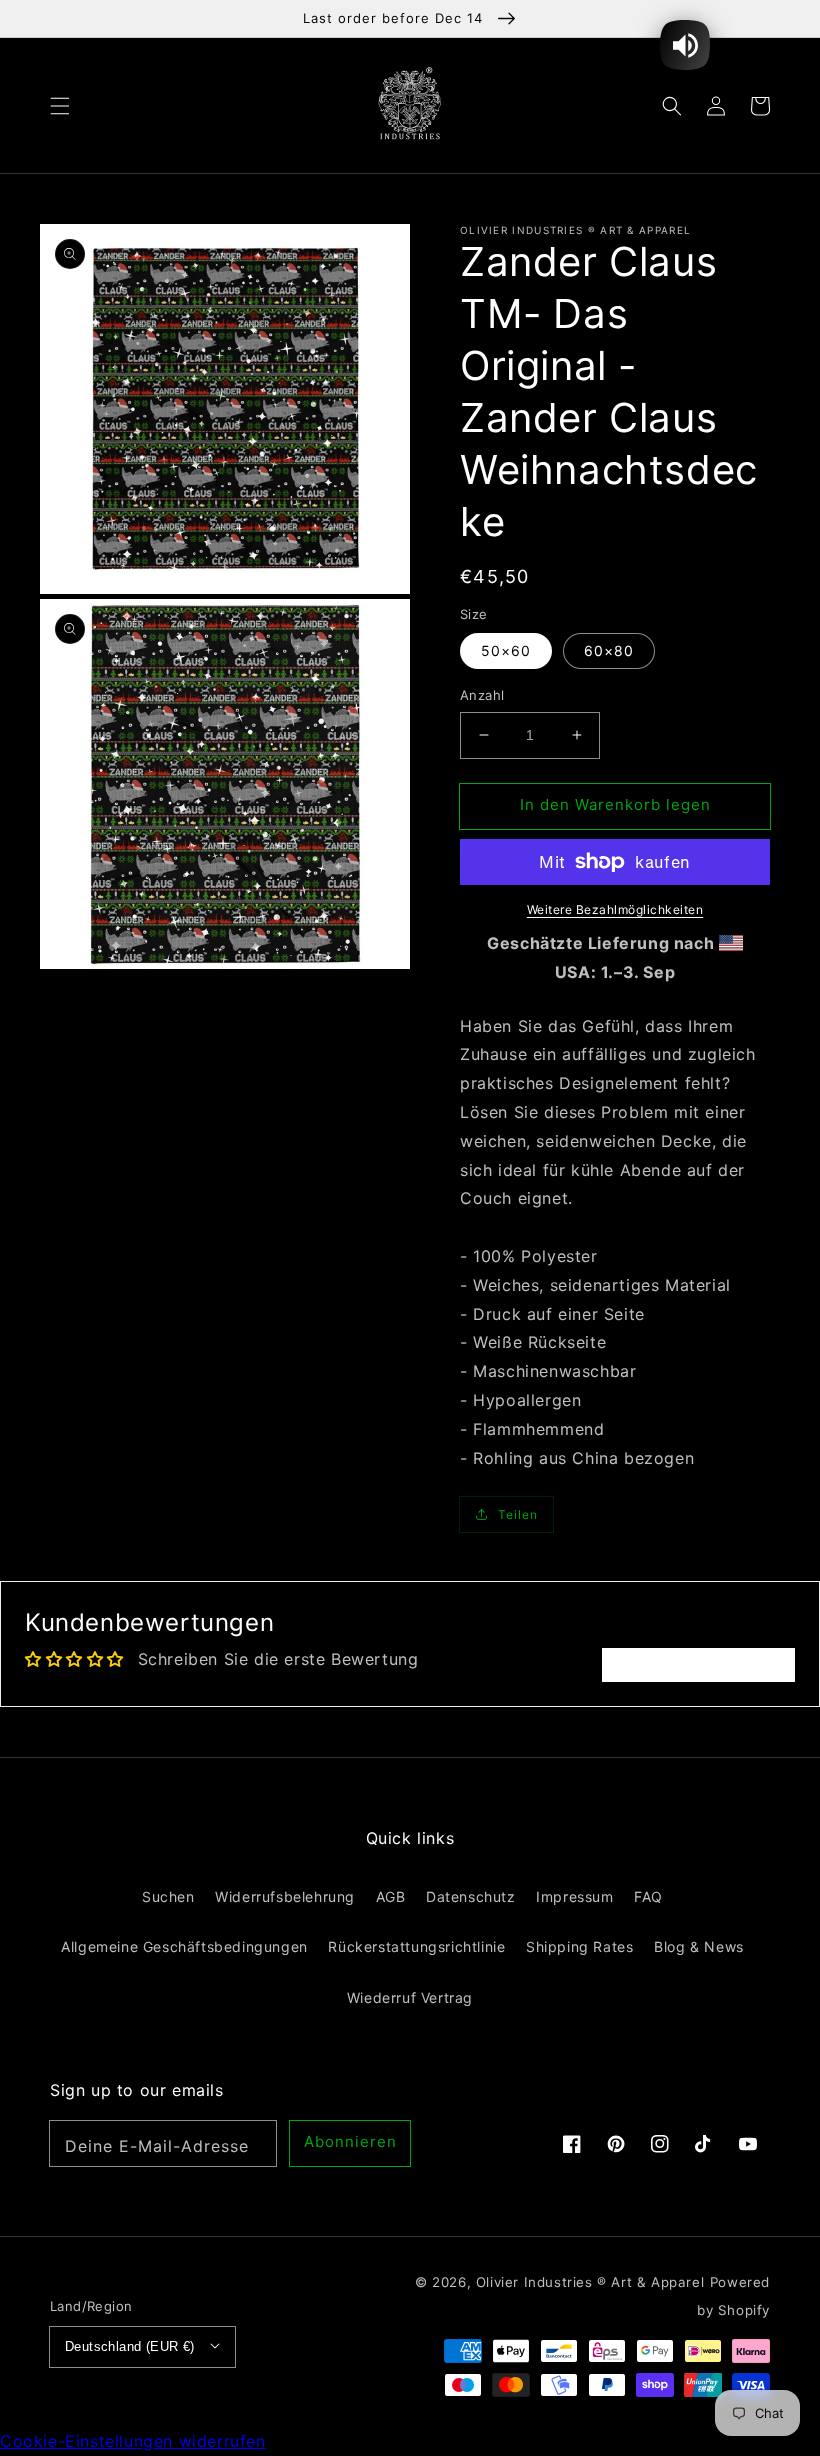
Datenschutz (471, 1896)
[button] (60, 105)
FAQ (648, 1896)
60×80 (609, 650)
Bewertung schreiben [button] (698, 1665)
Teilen (518, 1514)
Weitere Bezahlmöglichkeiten (615, 909)
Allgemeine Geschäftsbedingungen (184, 1946)
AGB (391, 1896)
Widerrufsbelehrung (285, 1896)
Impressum (574, 1896)
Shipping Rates (579, 1946)
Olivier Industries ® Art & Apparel (590, 2282)
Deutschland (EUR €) (130, 2346)
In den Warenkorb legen (615, 804)
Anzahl (482, 695)
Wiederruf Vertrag (410, 1997)
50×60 (506, 650)
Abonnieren (350, 2141)
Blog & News (699, 1946)
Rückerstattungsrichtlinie (416, 1946)
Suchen (168, 1896)
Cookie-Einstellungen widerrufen (133, 2441)
